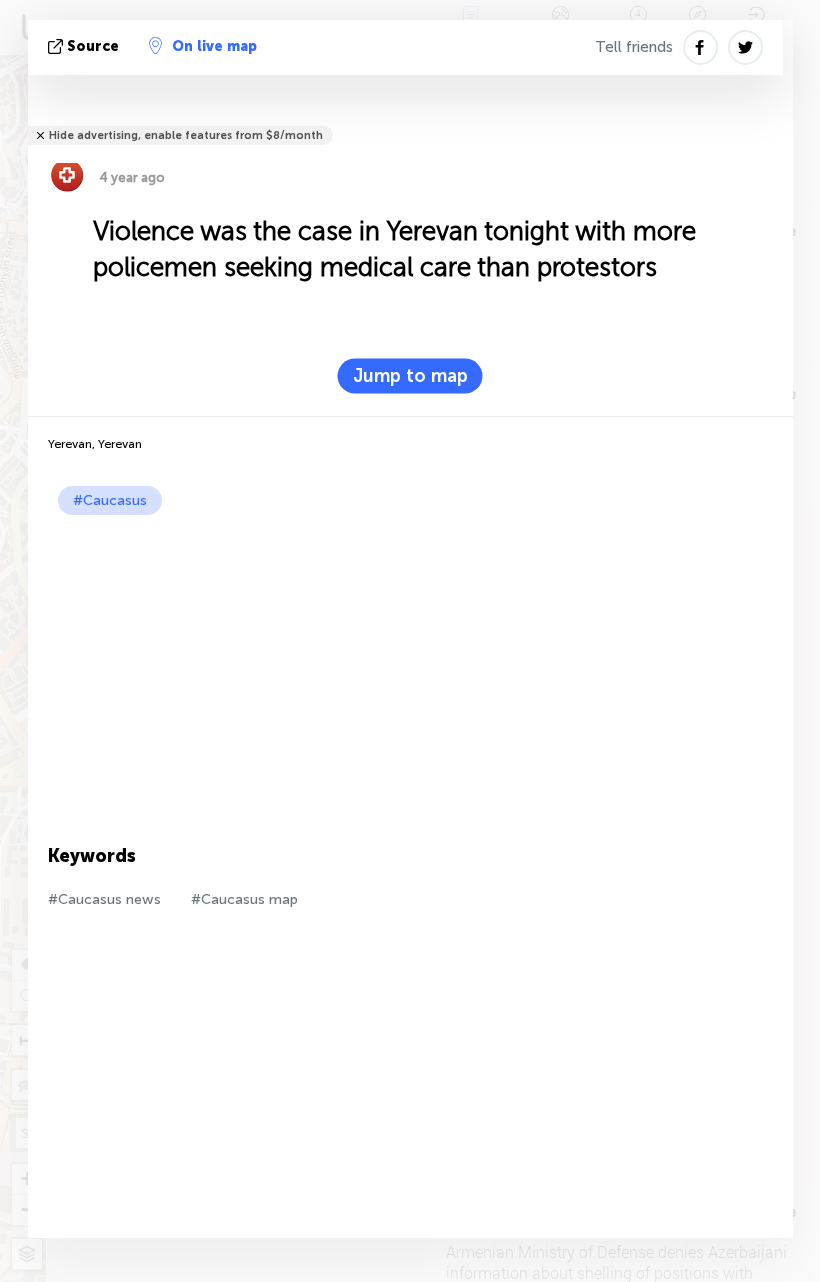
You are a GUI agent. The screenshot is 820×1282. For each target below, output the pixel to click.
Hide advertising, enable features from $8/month (186, 135)
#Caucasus (110, 500)
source (93, 46)
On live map (214, 46)
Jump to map (410, 376)
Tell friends (634, 47)
